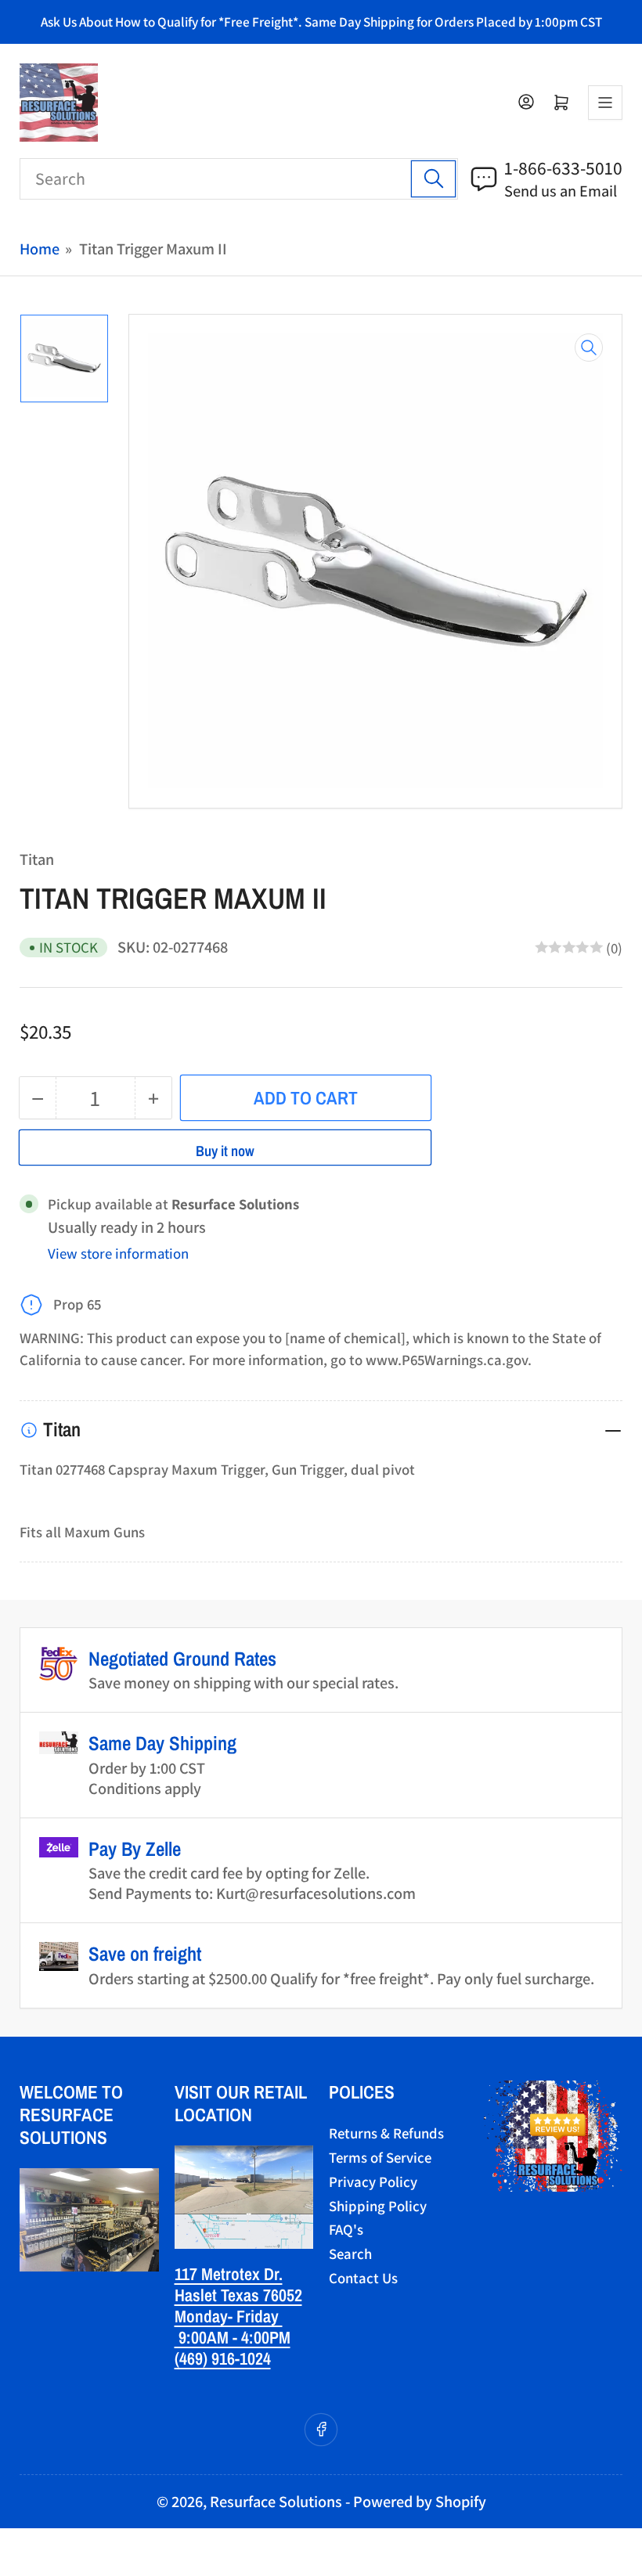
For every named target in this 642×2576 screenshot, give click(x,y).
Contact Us (363, 2278)
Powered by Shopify (420, 2501)
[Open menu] (605, 103)
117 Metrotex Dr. (229, 2274)
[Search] (433, 179)
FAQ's (346, 2229)
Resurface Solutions (276, 2501)
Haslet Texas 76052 (238, 2295)
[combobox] (239, 179)
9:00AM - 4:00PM (233, 2337)
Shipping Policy (378, 2206)
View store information (118, 1253)
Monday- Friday (229, 2316)
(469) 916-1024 (223, 2358)
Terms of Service (380, 2157)
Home (40, 249)
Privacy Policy (373, 2181)
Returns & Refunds (386, 2133)
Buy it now (225, 1151)
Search (350, 2254)
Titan (37, 859)
